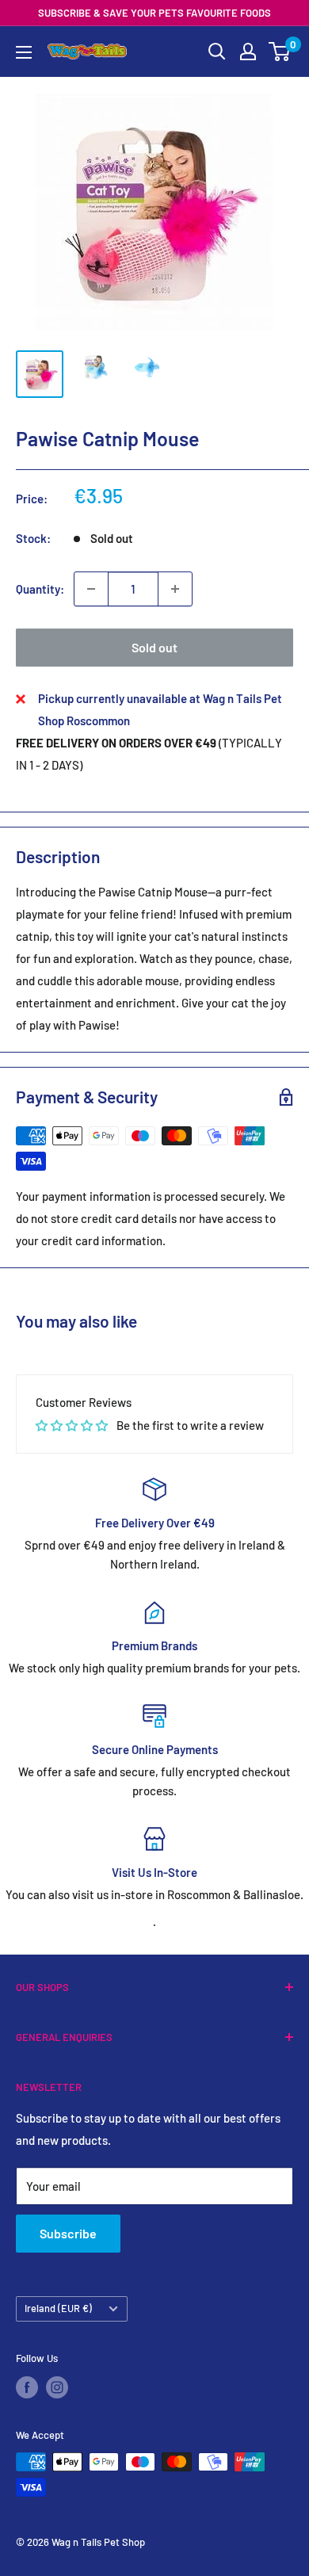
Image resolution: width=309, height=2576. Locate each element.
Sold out (154, 647)
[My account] (248, 52)
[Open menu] (24, 52)
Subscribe (68, 2233)
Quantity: (40, 589)
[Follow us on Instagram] (57, 2387)
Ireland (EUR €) (58, 2308)
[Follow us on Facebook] (27, 2387)
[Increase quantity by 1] (175, 589)
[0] (280, 52)
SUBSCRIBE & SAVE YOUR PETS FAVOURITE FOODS (154, 13)
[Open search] (217, 52)
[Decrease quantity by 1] (91, 589)
